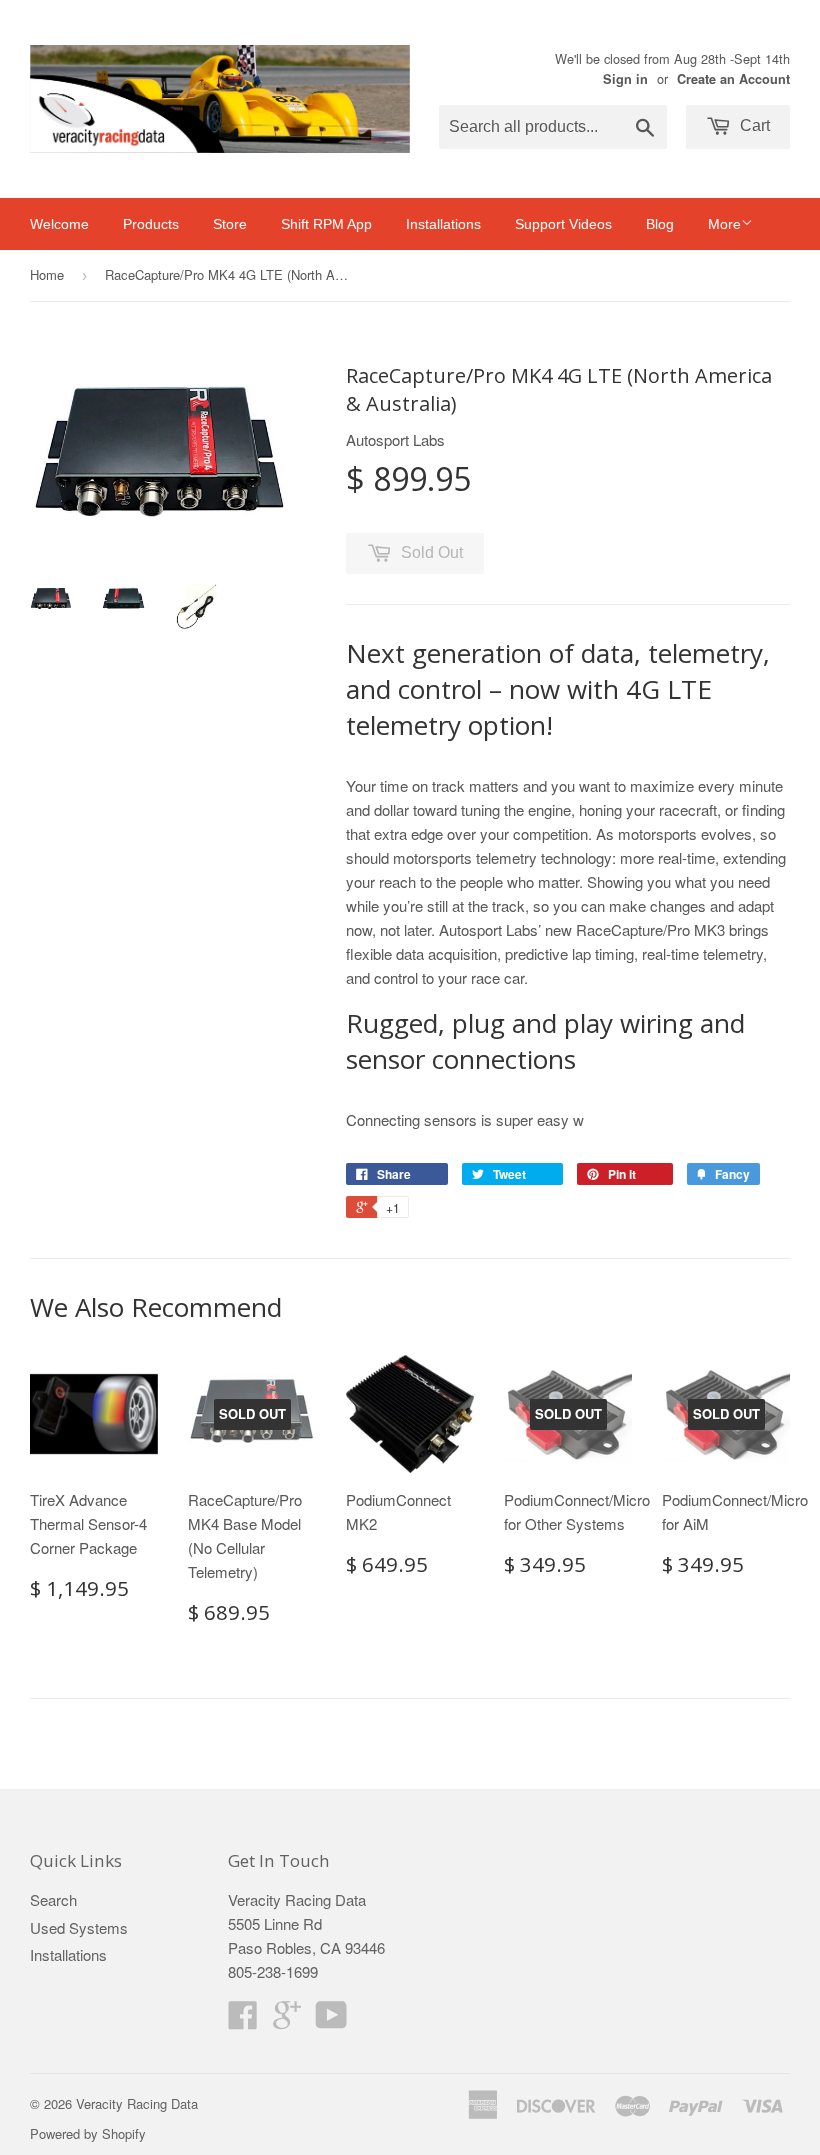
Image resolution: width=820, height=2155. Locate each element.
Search (53, 1899)
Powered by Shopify (88, 2133)
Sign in (625, 79)
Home (47, 274)
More (724, 224)
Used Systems (79, 1927)
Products (151, 224)
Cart (753, 125)
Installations (443, 224)
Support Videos (563, 224)
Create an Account (733, 79)
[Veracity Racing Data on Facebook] (243, 2020)
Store (230, 224)
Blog (660, 224)
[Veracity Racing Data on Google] (287, 2020)
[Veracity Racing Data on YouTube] (331, 2020)
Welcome (59, 224)
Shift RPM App (326, 224)
